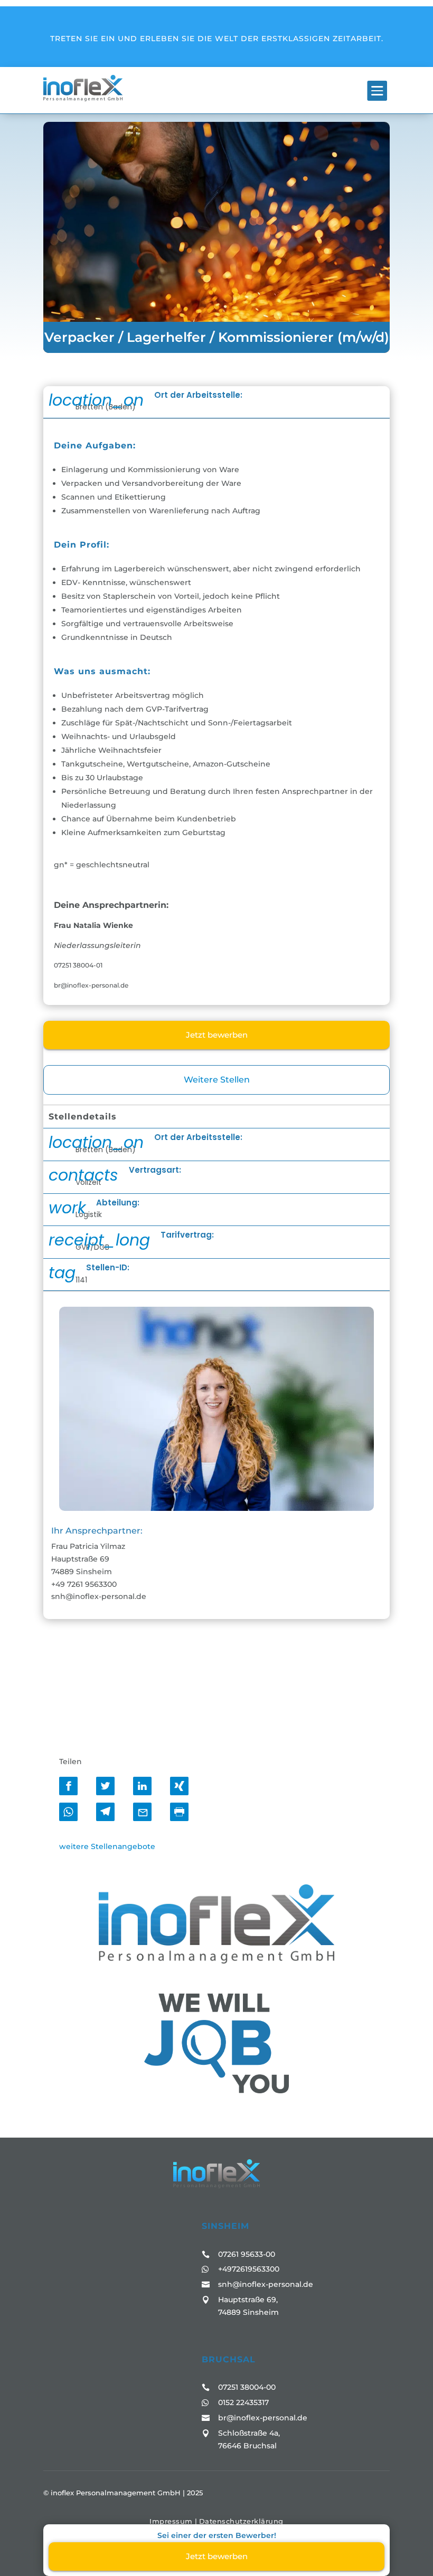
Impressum (171, 2521)
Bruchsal (229, 2359)
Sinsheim (225, 2226)
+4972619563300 (249, 2269)
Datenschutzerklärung (241, 2521)
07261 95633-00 (247, 2254)
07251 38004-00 (247, 2387)
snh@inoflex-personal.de (266, 2284)
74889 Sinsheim (248, 2312)
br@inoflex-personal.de (263, 2418)
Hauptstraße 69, (248, 2300)
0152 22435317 (243, 2402)
